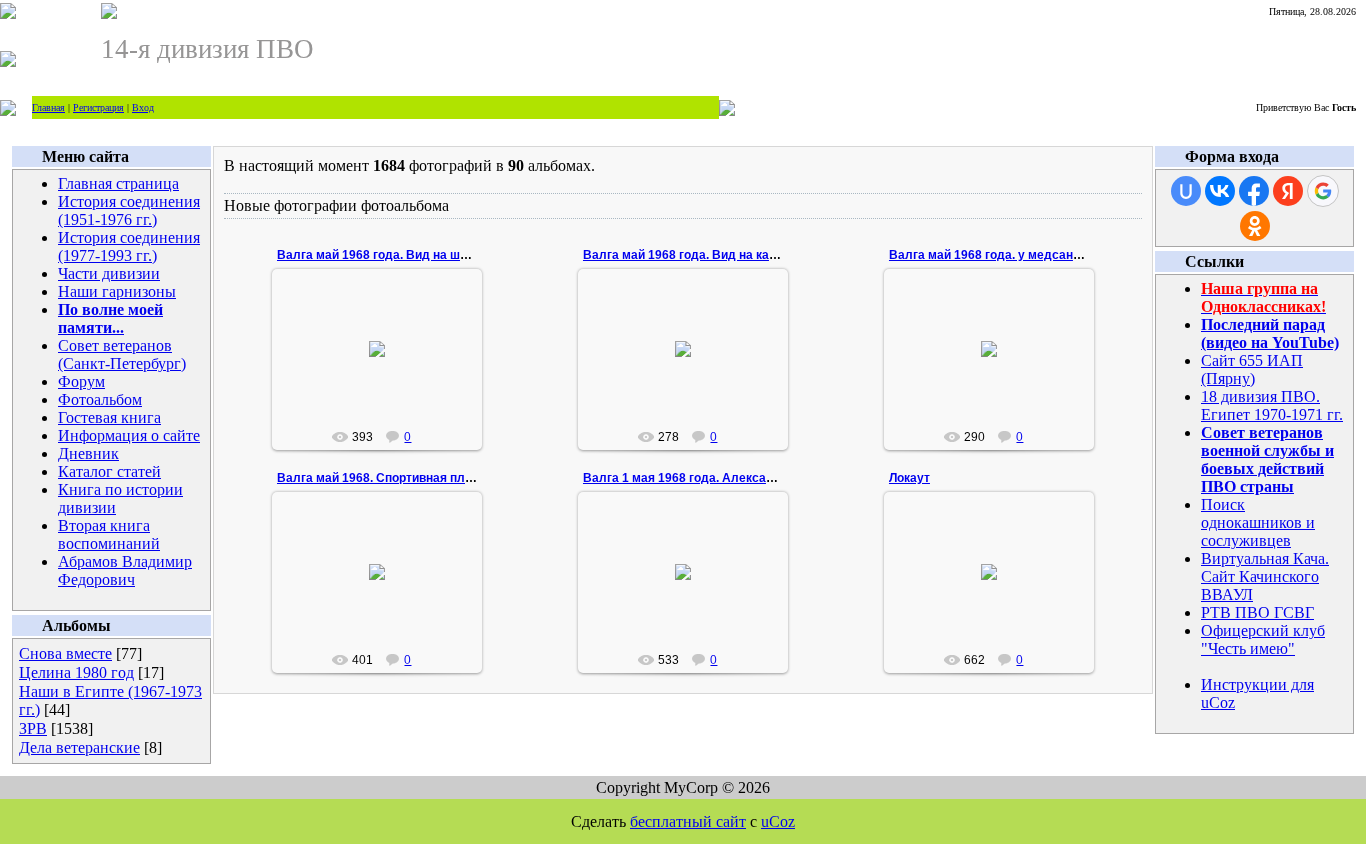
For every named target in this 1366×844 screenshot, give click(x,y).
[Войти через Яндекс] (1288, 191)
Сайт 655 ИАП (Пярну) (1252, 369)
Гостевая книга (109, 417)
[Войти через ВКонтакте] (1220, 191)
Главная (48, 107)
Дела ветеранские (79, 747)
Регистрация (98, 107)
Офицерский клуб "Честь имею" (1263, 639)
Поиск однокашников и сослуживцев (1258, 522)
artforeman (385, 386)
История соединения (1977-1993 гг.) (129, 246)
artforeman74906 (386, 623)
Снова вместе (65, 653)
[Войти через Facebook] (1254, 191)
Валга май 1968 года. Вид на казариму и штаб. (720, 255)
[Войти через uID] (1186, 191)
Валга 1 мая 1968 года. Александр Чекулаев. (717, 478)
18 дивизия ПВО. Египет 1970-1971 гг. (1272, 405)
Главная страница (118, 183)
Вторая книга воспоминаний (109, 534)
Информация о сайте (129, 435)
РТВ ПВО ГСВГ (1257, 612)
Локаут (909, 478)
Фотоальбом (100, 399)
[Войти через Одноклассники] (1255, 226)
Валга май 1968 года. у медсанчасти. (999, 255)
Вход (143, 107)
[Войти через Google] (1323, 191)
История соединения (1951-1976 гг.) (129, 210)
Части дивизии (109, 273)
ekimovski (998, 595)
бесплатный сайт (688, 821)
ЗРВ (33, 728)
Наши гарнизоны (117, 291)
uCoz (778, 821)
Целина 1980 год (76, 672)
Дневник (88, 453)
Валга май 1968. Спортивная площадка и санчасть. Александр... (468, 478)
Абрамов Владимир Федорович (125, 570)
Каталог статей (109, 471)
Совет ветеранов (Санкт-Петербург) (122, 354)
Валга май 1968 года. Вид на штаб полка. (399, 255)
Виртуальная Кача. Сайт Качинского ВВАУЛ (1265, 576)
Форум (81, 381)
